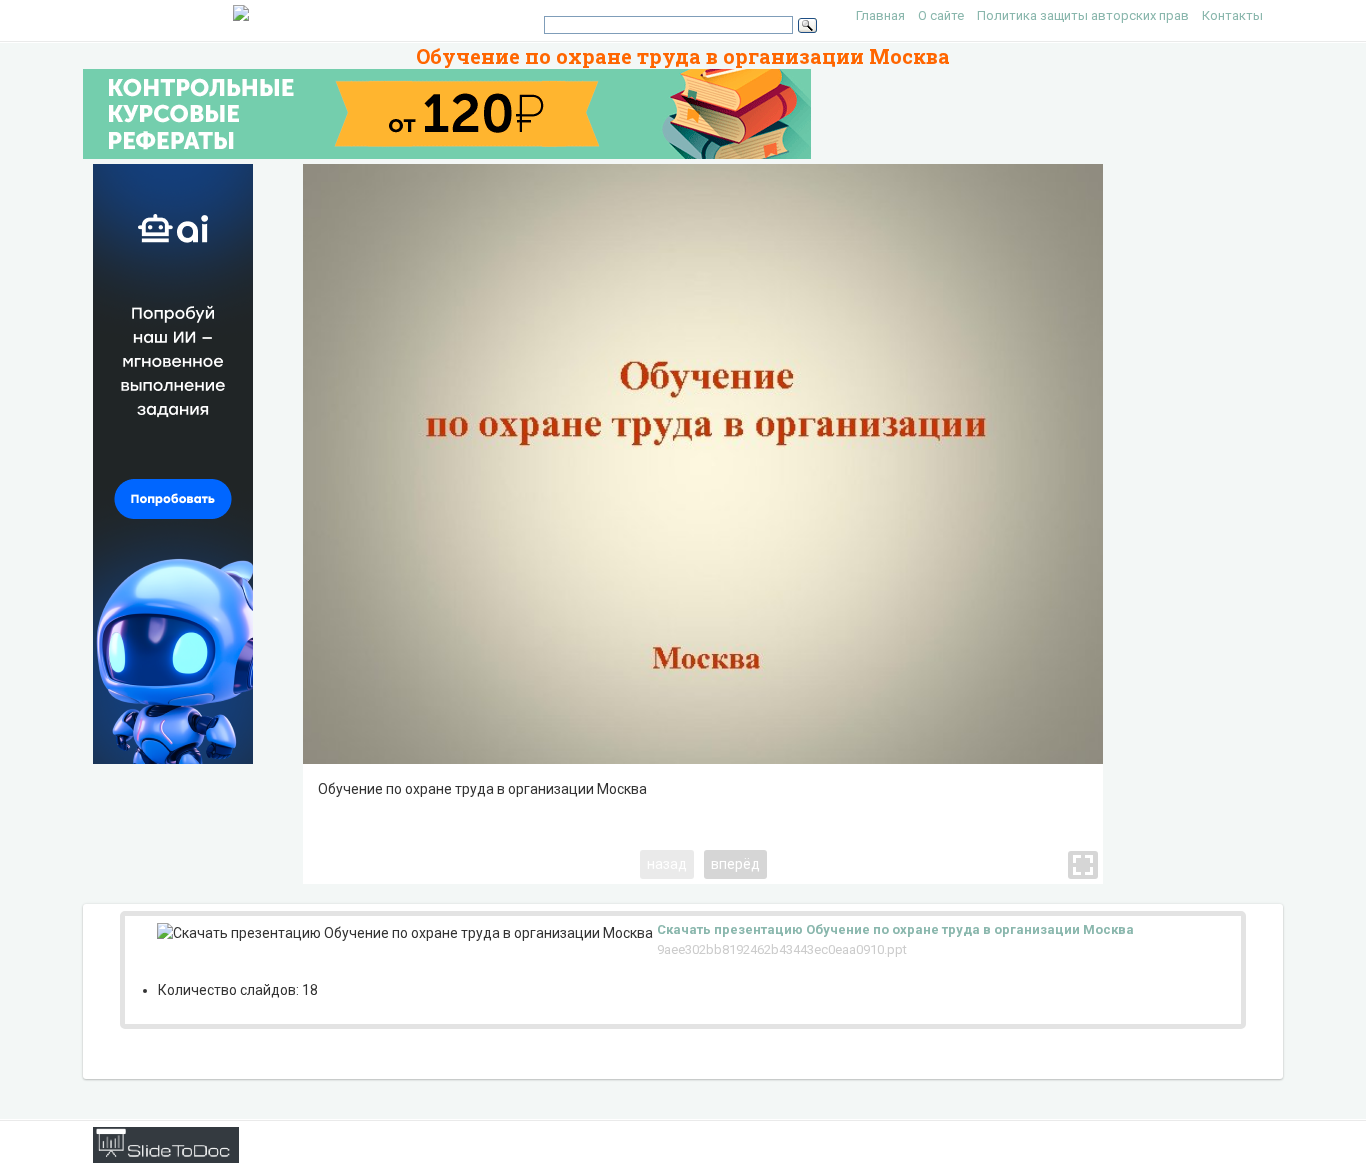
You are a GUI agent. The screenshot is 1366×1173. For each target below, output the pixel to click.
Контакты (1232, 15)
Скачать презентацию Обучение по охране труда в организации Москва (895, 929)
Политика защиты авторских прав (1083, 15)
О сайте (941, 15)
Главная (880, 15)
